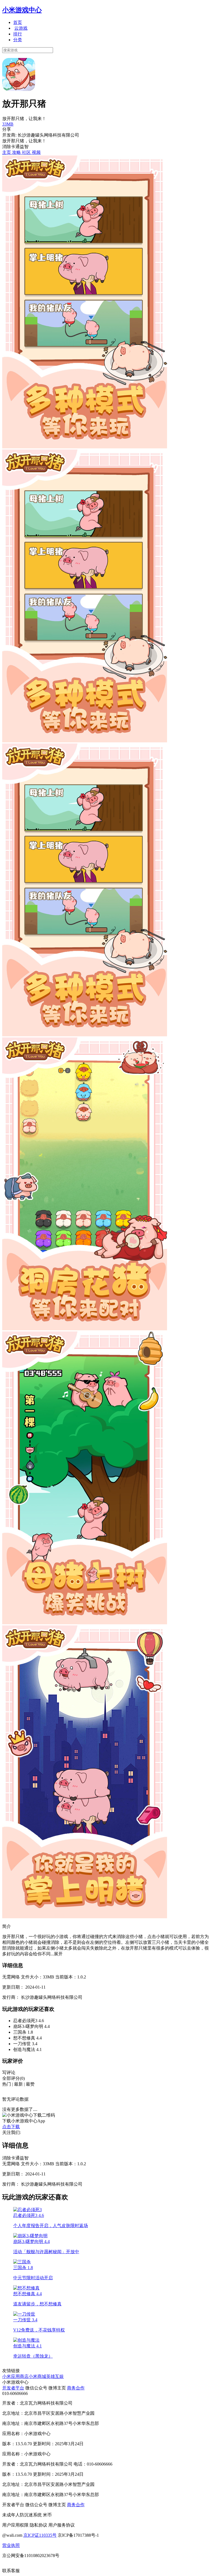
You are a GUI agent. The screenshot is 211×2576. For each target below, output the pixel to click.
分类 (18, 40)
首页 (18, 22)
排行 (18, 34)
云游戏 (21, 28)
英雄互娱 (55, 2376)
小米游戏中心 (22, 10)
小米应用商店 (15, 2376)
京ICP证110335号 (40, 2535)
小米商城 (37, 2376)
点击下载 (11, 2127)
